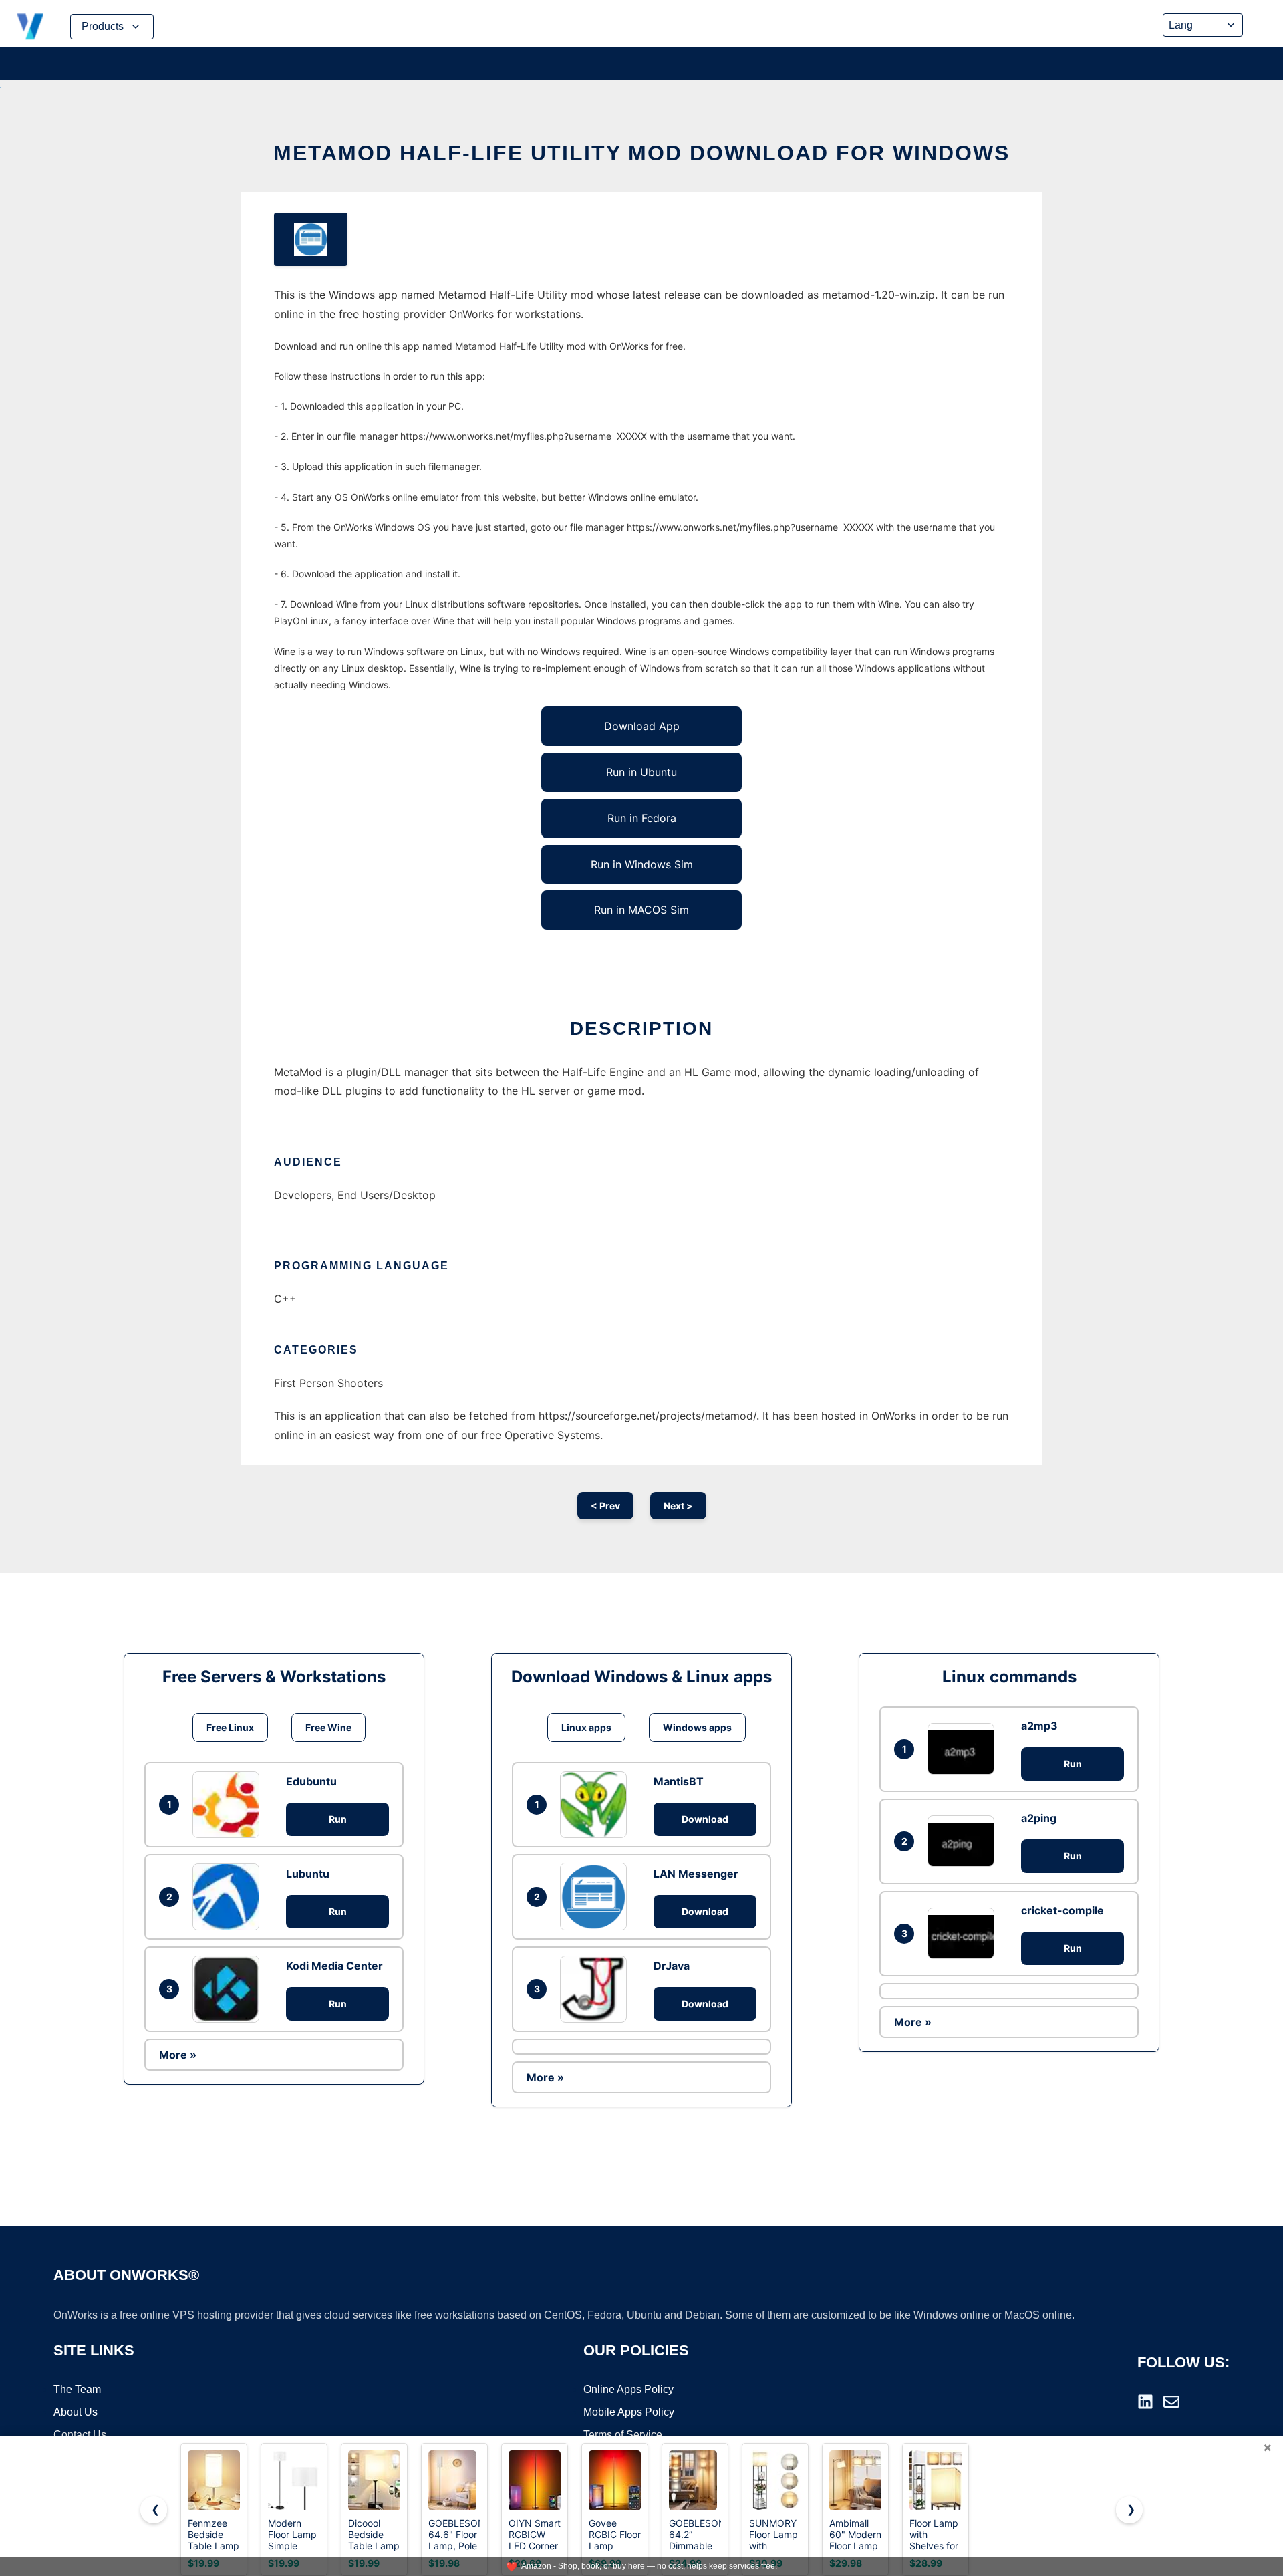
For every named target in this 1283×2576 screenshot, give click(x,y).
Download (705, 1819)
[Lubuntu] (229, 1897)
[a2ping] (964, 1841)
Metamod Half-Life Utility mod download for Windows (641, 153)
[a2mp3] (964, 1749)
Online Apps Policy (628, 2389)
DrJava (672, 1966)
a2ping (1039, 1818)
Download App (642, 726)
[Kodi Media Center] (229, 1989)
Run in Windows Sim (642, 864)
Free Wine (328, 1727)
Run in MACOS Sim (641, 910)
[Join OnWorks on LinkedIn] (1145, 2402)
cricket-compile (1062, 1910)
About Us (76, 2412)
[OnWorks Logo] (30, 27)
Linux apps (586, 1727)
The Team (77, 2389)
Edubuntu (311, 1781)
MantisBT (679, 1781)
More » (178, 2055)
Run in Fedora (642, 818)
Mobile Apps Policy (629, 2412)
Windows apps (697, 1727)
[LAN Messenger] (597, 1896)
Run (338, 1819)
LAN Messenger (696, 1874)
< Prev (605, 1506)
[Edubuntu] (229, 1805)
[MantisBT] (597, 1805)
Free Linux (230, 1727)
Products (103, 26)
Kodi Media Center (334, 1966)
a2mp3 (1039, 1726)
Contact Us (80, 2435)
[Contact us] (1171, 2402)
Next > (678, 1506)
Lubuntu (308, 1874)
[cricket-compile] (964, 1933)
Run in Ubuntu (641, 772)
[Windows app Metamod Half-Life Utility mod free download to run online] (311, 239)
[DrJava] (597, 1989)
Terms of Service (623, 2435)
